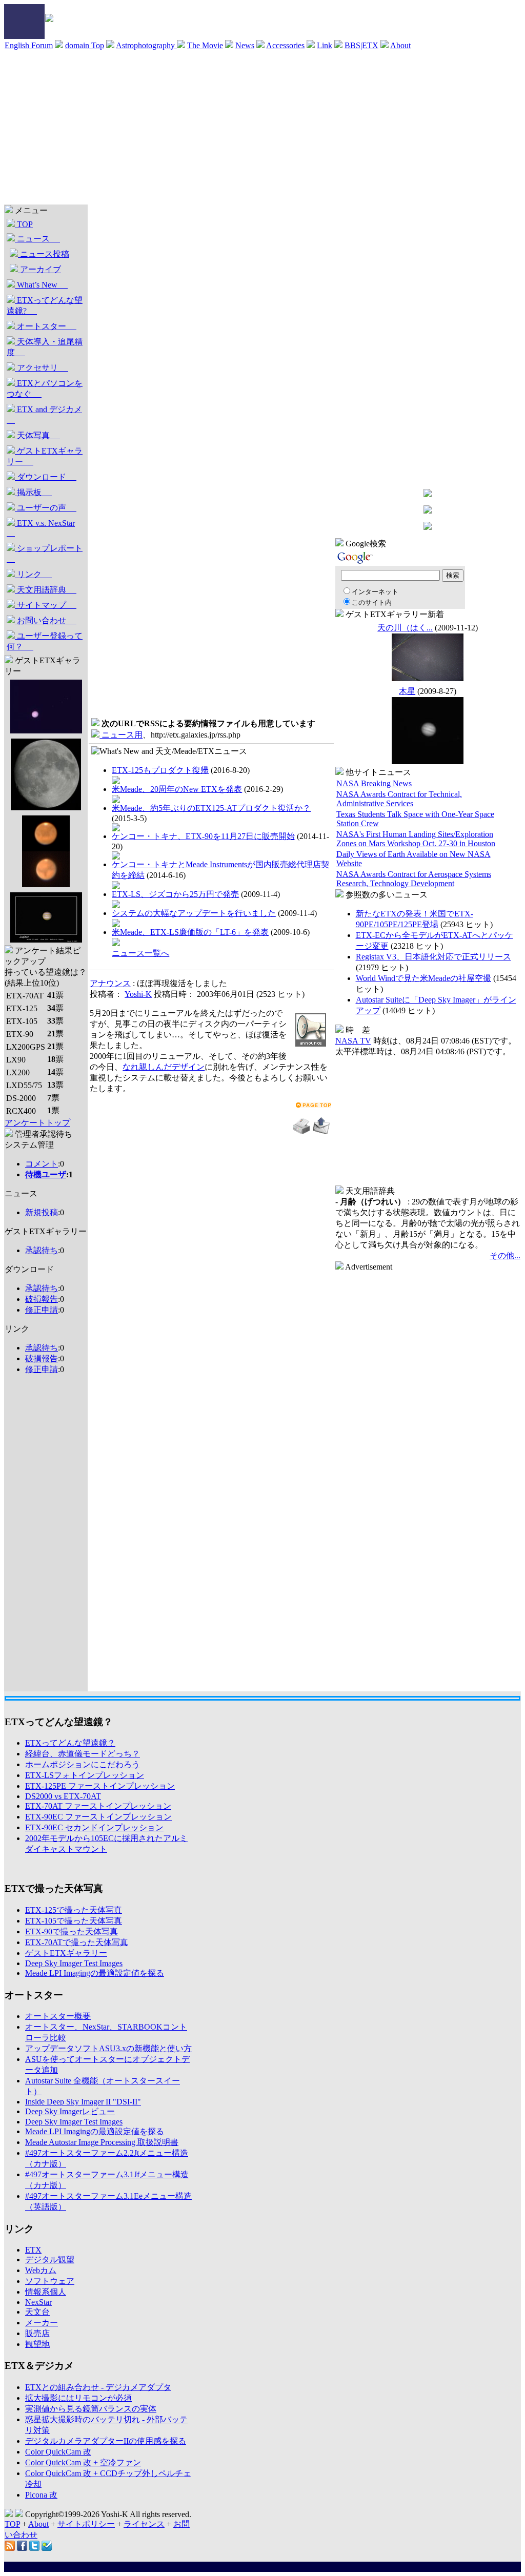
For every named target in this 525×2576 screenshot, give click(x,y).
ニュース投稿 (44, 254)
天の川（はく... (405, 628)
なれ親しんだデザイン (164, 1067)
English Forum (29, 45)
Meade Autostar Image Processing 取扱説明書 (102, 2142)
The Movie (205, 45)
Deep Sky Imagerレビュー (70, 2111)
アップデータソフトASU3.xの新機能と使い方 (108, 2048)
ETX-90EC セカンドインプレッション (94, 1827)
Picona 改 (41, 2495)
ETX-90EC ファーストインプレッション (98, 1817)
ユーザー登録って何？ (45, 641)
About (400, 45)
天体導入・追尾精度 (45, 347)
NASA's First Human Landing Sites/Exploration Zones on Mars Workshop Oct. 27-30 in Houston (416, 839)
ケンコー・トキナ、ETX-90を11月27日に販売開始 (203, 836)
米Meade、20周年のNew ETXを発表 (177, 789)
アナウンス (110, 983)
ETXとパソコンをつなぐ (45, 389)
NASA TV (353, 1041)
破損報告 (42, 1299)
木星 (407, 691)
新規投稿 (42, 1212)
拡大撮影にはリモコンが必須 (78, 2398)
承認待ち (42, 1250)
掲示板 (33, 492)
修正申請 (42, 1310)
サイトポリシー (86, 2524)
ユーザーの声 (46, 508)
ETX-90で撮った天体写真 (72, 1931)
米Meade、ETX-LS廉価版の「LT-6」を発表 (190, 932)
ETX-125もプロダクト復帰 (160, 770)
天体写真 (37, 435)
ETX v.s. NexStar (41, 528)
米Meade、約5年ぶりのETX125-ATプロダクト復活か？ (211, 808)
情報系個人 (46, 2292)
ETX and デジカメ (44, 415)
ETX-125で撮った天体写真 (74, 1910)
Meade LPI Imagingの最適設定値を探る (95, 1973)
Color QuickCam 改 (58, 2452)
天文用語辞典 (46, 590)
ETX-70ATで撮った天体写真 (77, 1942)
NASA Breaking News (374, 783)
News (245, 45)
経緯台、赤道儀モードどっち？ (83, 1754)
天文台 (37, 2312)
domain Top (85, 45)
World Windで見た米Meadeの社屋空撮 (423, 978)
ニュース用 (121, 735)
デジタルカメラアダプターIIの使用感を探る (106, 2441)
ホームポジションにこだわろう (83, 1764)
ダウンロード (46, 477)
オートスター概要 (58, 2016)
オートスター (46, 326)
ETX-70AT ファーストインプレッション (98, 1806)
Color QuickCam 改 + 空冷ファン (83, 2462)
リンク (33, 574)
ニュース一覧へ (140, 953)
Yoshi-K (138, 994)
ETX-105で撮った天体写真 (74, 1921)
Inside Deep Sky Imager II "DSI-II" (83, 2102)
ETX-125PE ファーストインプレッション (100, 1786)
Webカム (41, 2270)
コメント (42, 1164)
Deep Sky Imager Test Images (74, 1963)
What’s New (41, 285)
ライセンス (144, 2524)
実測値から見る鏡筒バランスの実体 (91, 2409)
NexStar (38, 2302)
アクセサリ (42, 368)
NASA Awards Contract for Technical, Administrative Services (399, 799)
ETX (33, 2250)
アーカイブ (39, 269)
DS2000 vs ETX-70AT (63, 1796)
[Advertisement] (262, 128)
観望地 (37, 2344)
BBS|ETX (361, 45)
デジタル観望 (50, 2260)
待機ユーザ (46, 1174)
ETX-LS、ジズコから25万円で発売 (175, 894)
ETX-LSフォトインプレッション (85, 1775)
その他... (505, 1255)
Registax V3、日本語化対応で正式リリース (433, 957)
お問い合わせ (46, 620)
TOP (24, 224)
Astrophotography (146, 45)
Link (325, 45)
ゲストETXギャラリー (45, 456)
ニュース (37, 239)
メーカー (42, 2323)
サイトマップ (46, 605)
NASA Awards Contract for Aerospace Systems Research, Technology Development (414, 879)
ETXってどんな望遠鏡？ (70, 1743)
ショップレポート (45, 554)
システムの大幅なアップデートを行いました (194, 913)
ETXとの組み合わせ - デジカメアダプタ (98, 2387)
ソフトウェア (50, 2281)
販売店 (37, 2333)
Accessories (285, 45)
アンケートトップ (37, 1123)
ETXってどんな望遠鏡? (45, 305)
